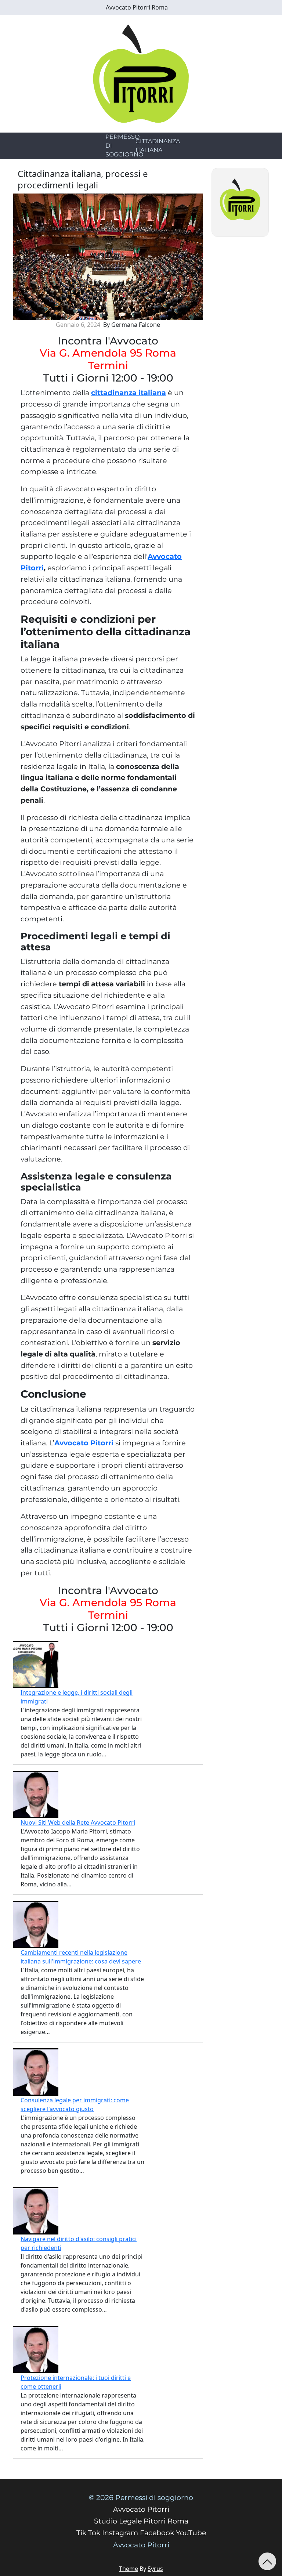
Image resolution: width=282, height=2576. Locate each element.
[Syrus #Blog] (141, 73)
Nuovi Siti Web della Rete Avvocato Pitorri (78, 1822)
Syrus (155, 2569)
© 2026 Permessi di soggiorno (141, 2498)
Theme (129, 2569)
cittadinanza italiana (129, 393)
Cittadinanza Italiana (158, 146)
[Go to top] (267, 2561)
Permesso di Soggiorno (124, 146)
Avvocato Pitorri (84, 1443)
